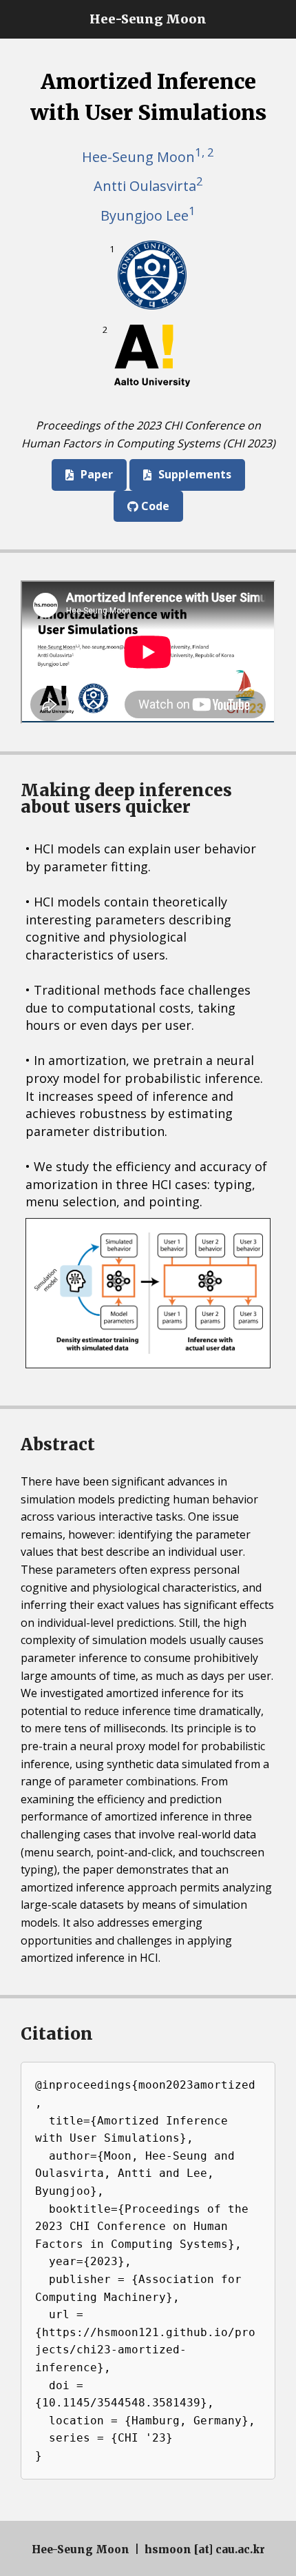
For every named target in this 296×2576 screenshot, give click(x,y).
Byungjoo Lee (148, 213)
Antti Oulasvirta (148, 184)
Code (154, 506)
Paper (97, 474)
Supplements (195, 474)
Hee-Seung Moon (148, 19)
